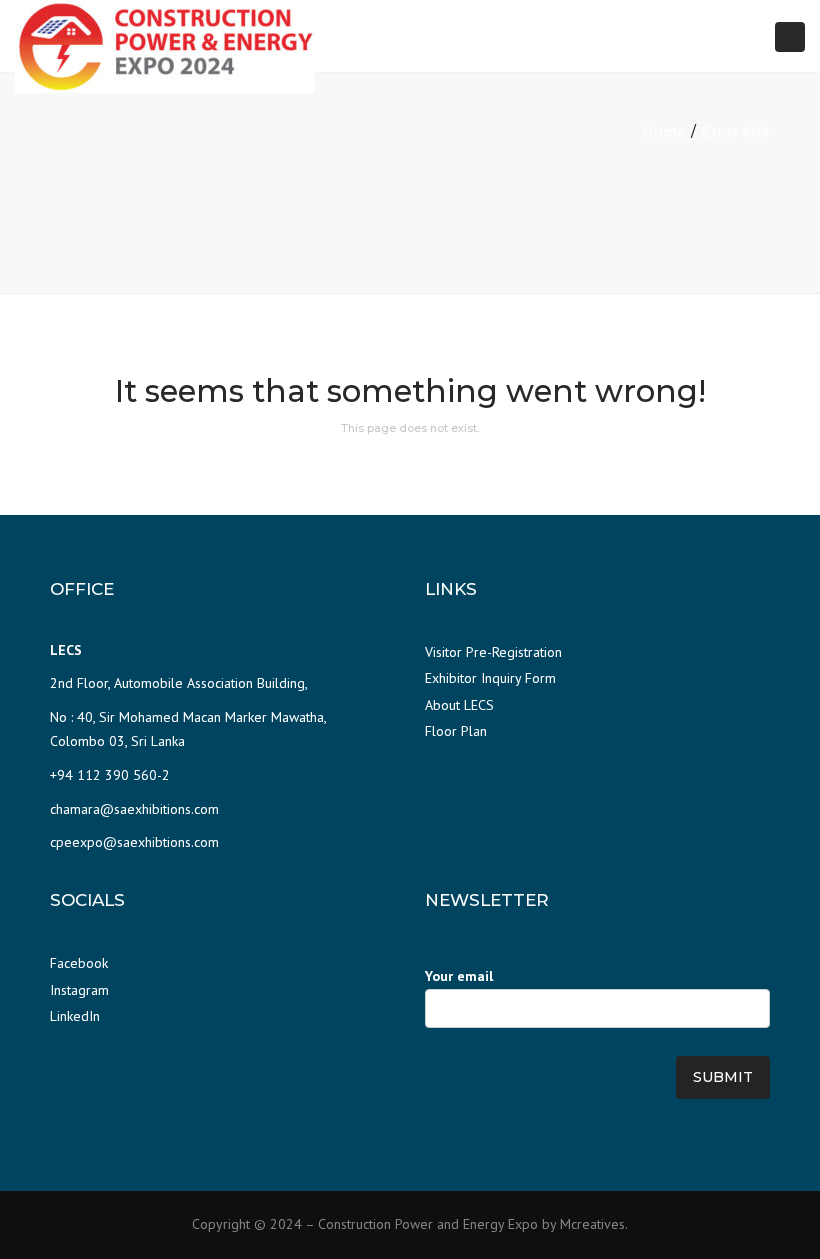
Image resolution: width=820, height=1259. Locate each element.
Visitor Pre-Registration (493, 652)
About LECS (459, 705)
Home (664, 132)
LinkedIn (75, 1016)
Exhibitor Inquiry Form (490, 678)
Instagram (79, 990)
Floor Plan (456, 731)
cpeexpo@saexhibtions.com (134, 842)
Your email (459, 976)
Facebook (79, 963)
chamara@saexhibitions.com (134, 809)
